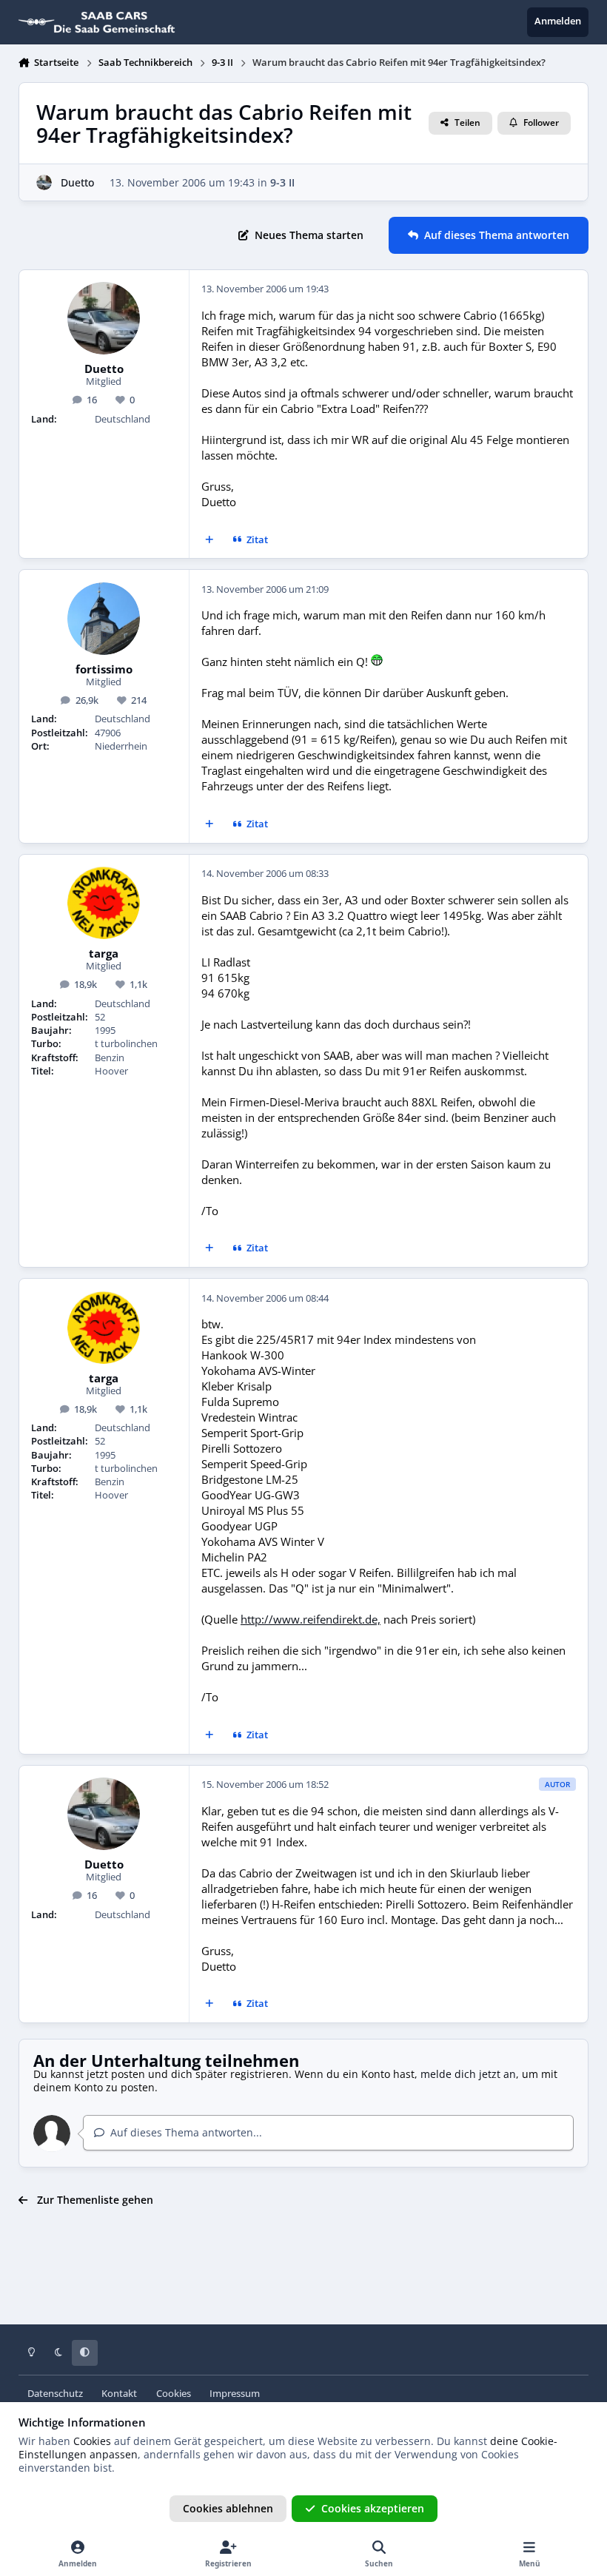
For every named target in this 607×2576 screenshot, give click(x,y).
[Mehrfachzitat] (209, 540)
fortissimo (104, 670)
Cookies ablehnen (228, 2508)
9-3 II (282, 182)
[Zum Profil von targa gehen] (104, 903)
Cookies (174, 2394)
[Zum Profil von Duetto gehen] (44, 182)
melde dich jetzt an (468, 2074)
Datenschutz (55, 2394)
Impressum (235, 2394)
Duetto (77, 182)
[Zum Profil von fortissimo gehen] (104, 619)
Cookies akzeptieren (373, 2508)
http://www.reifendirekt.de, (311, 1620)
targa (104, 954)
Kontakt (119, 2394)
